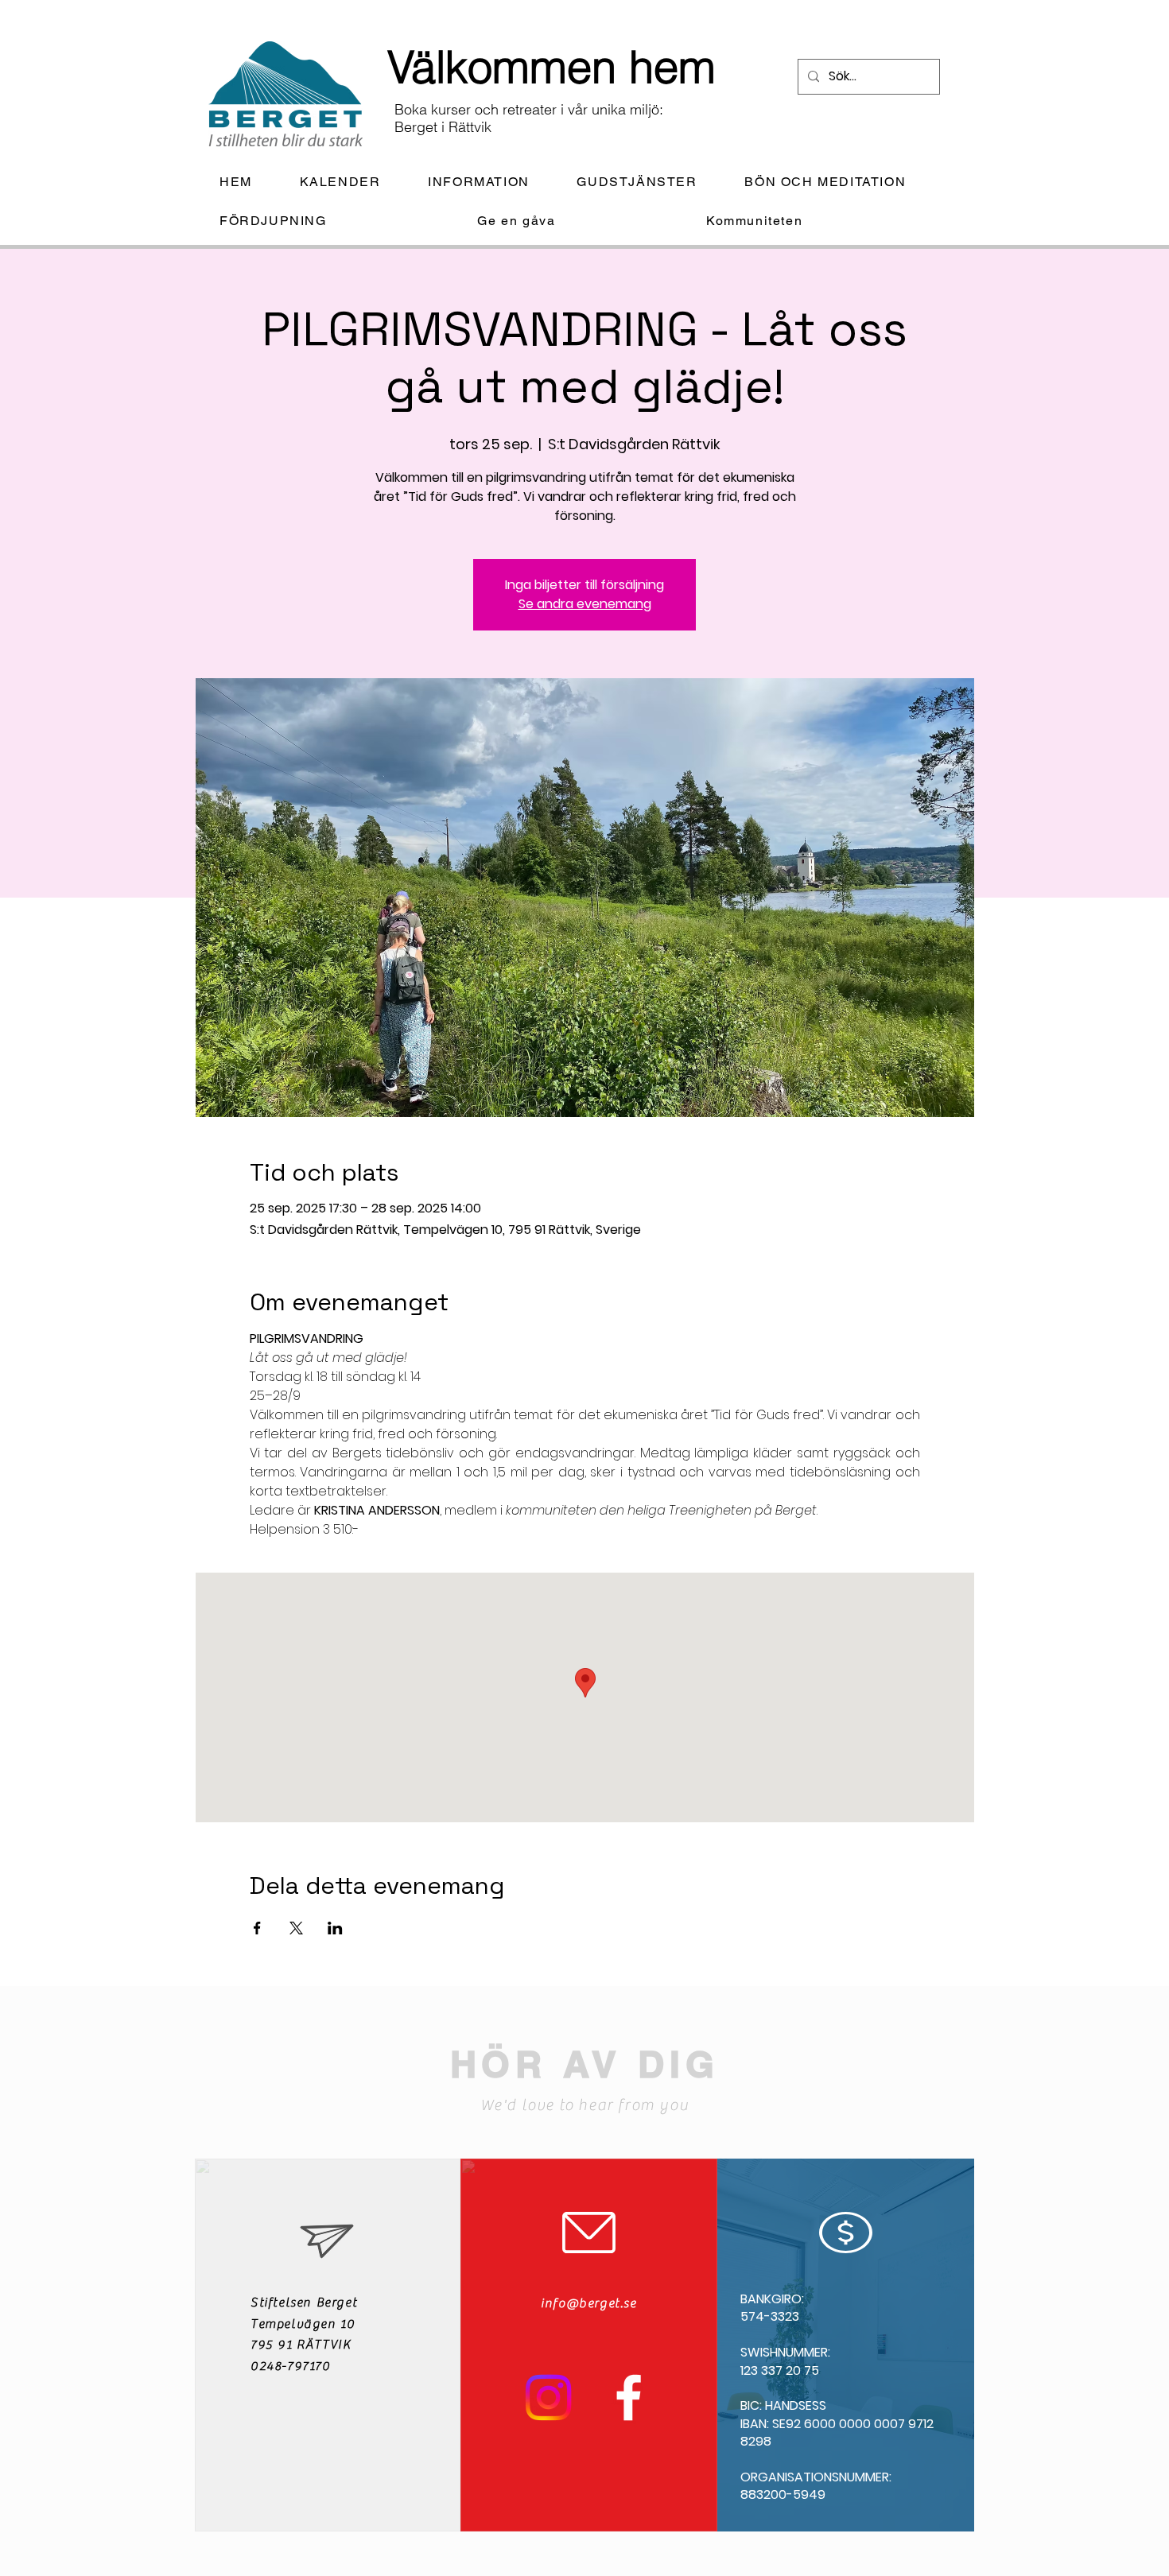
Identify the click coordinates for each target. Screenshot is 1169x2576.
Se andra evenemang (585, 604)
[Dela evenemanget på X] (296, 1928)
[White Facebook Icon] (629, 2398)
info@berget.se (588, 2303)
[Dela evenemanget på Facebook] (257, 1928)
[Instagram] (548, 2398)
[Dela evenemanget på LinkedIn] (335, 1928)
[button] (491, 182)
